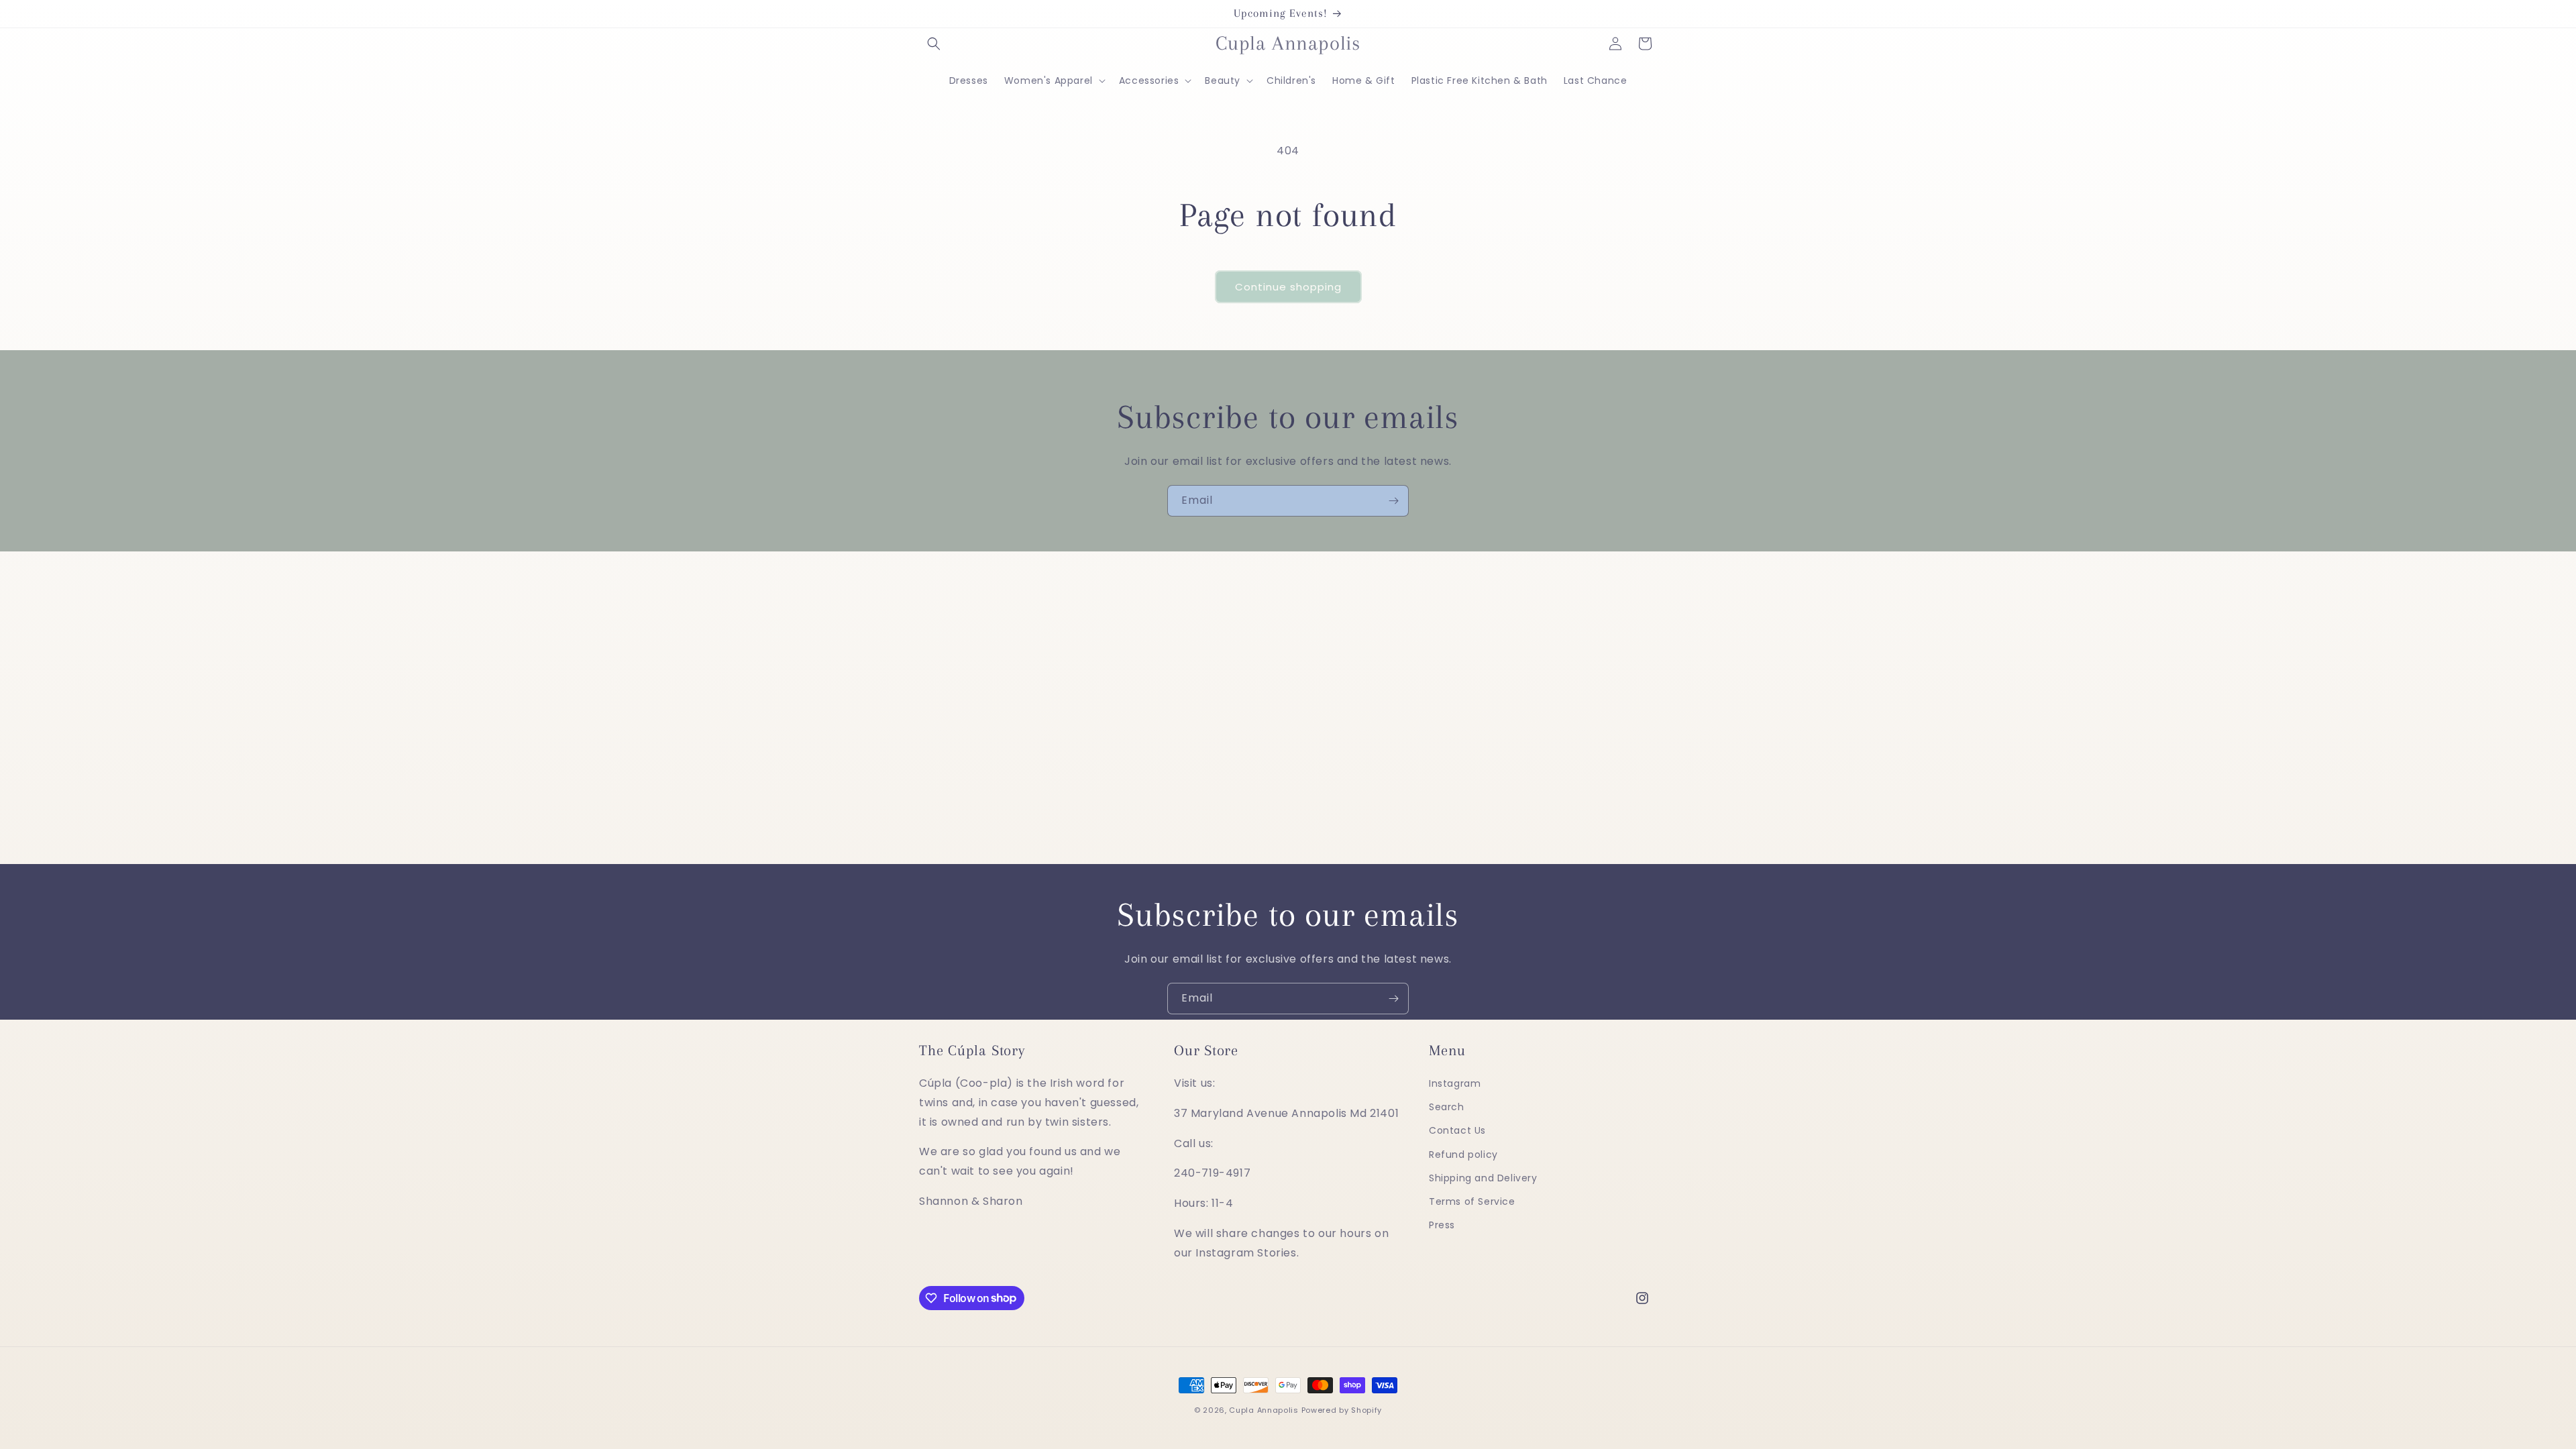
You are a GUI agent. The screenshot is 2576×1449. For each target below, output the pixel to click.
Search (1447, 1107)
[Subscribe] (1393, 501)
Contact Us (1457, 1130)
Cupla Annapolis (1264, 1410)
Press (1442, 1225)
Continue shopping (1288, 287)
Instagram (1455, 1083)
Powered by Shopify (1342, 1410)
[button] (934, 44)
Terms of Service (1472, 1201)
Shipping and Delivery (1483, 1178)
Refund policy (1463, 1155)
